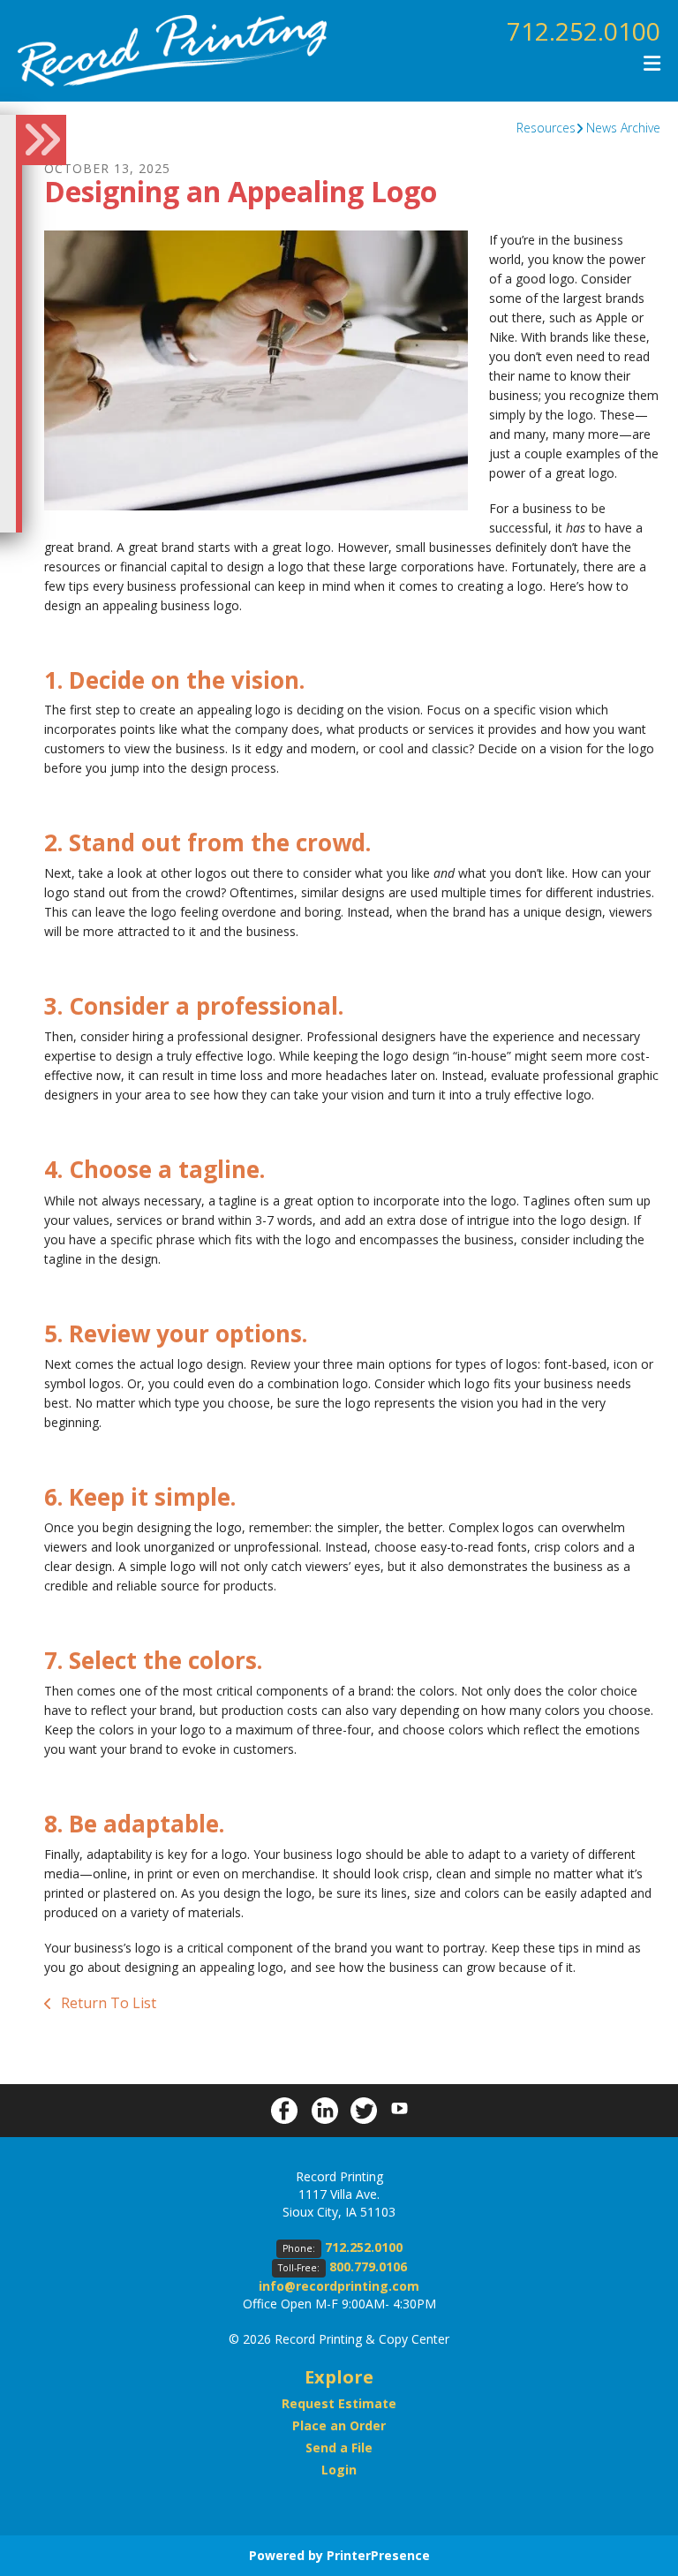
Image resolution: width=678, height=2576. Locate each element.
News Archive (623, 128)
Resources (546, 128)
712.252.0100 (584, 31)
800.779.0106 (368, 2266)
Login (339, 2470)
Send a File (339, 2448)
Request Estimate (339, 2403)
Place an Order (339, 2425)
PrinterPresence (378, 2555)
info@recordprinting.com (339, 2286)
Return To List (107, 2003)
